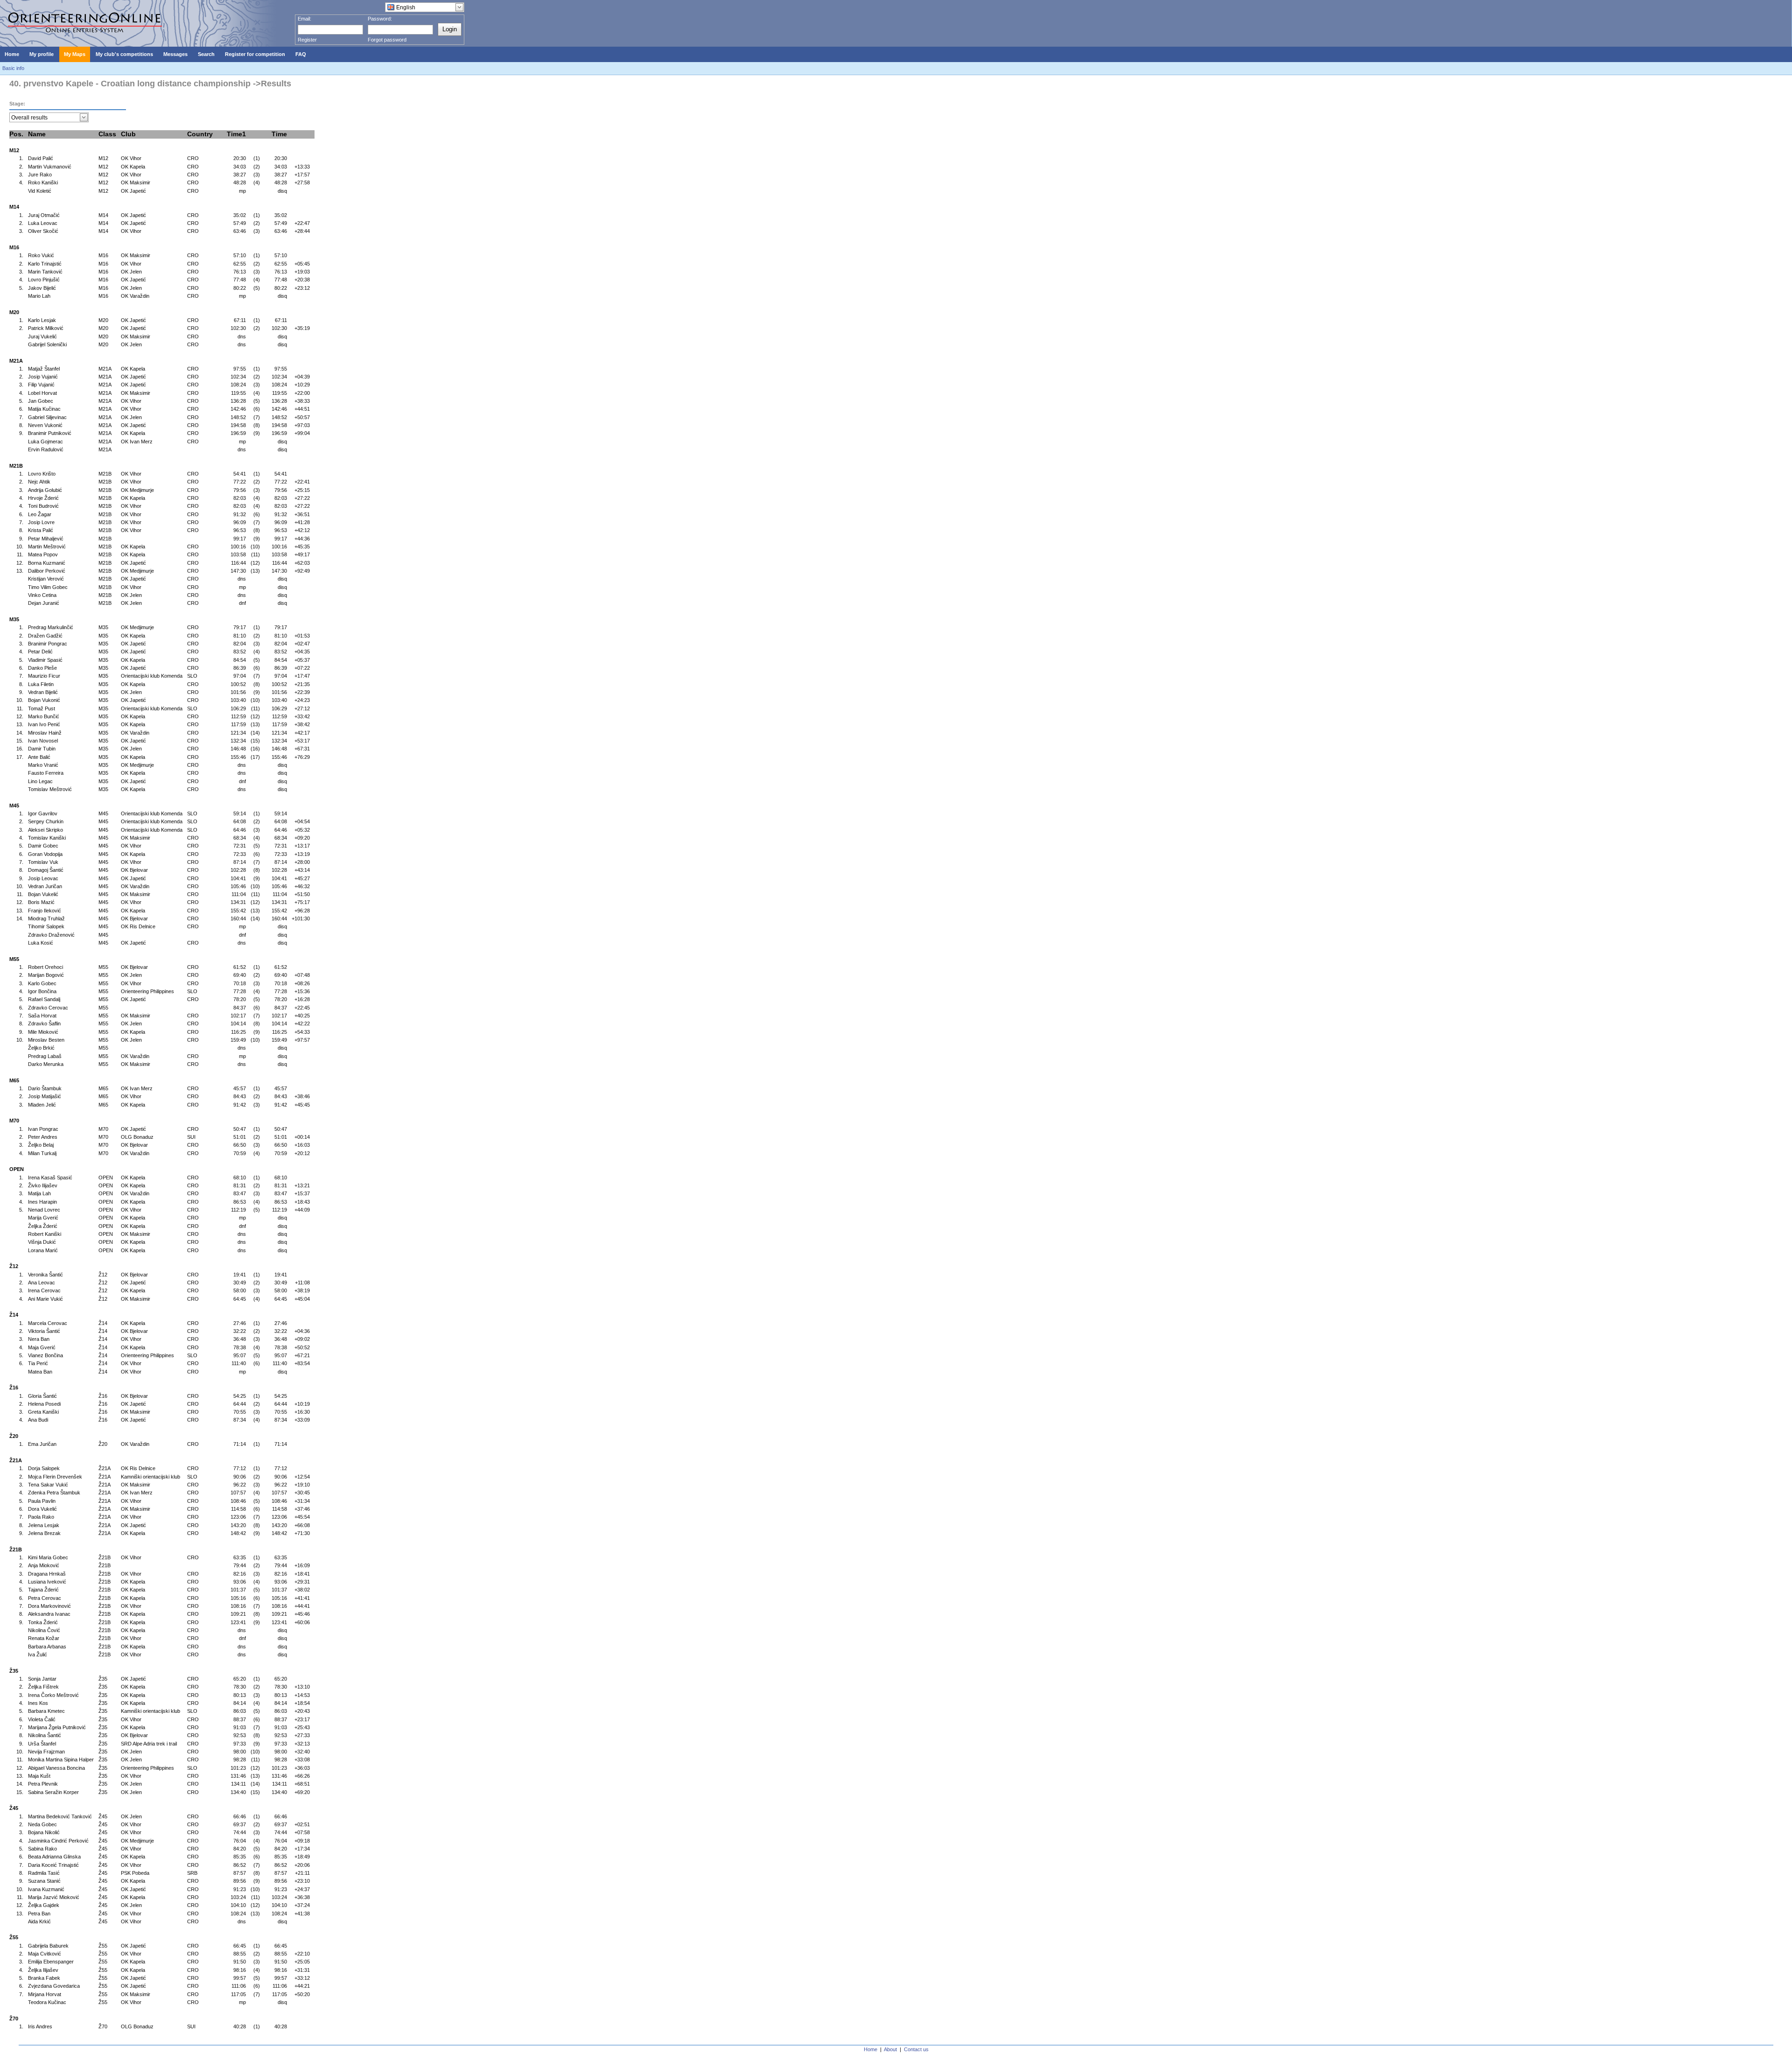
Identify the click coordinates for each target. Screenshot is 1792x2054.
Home (871, 2049)
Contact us (916, 2049)
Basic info (13, 68)
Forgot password (387, 40)
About (890, 2049)
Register (307, 40)
